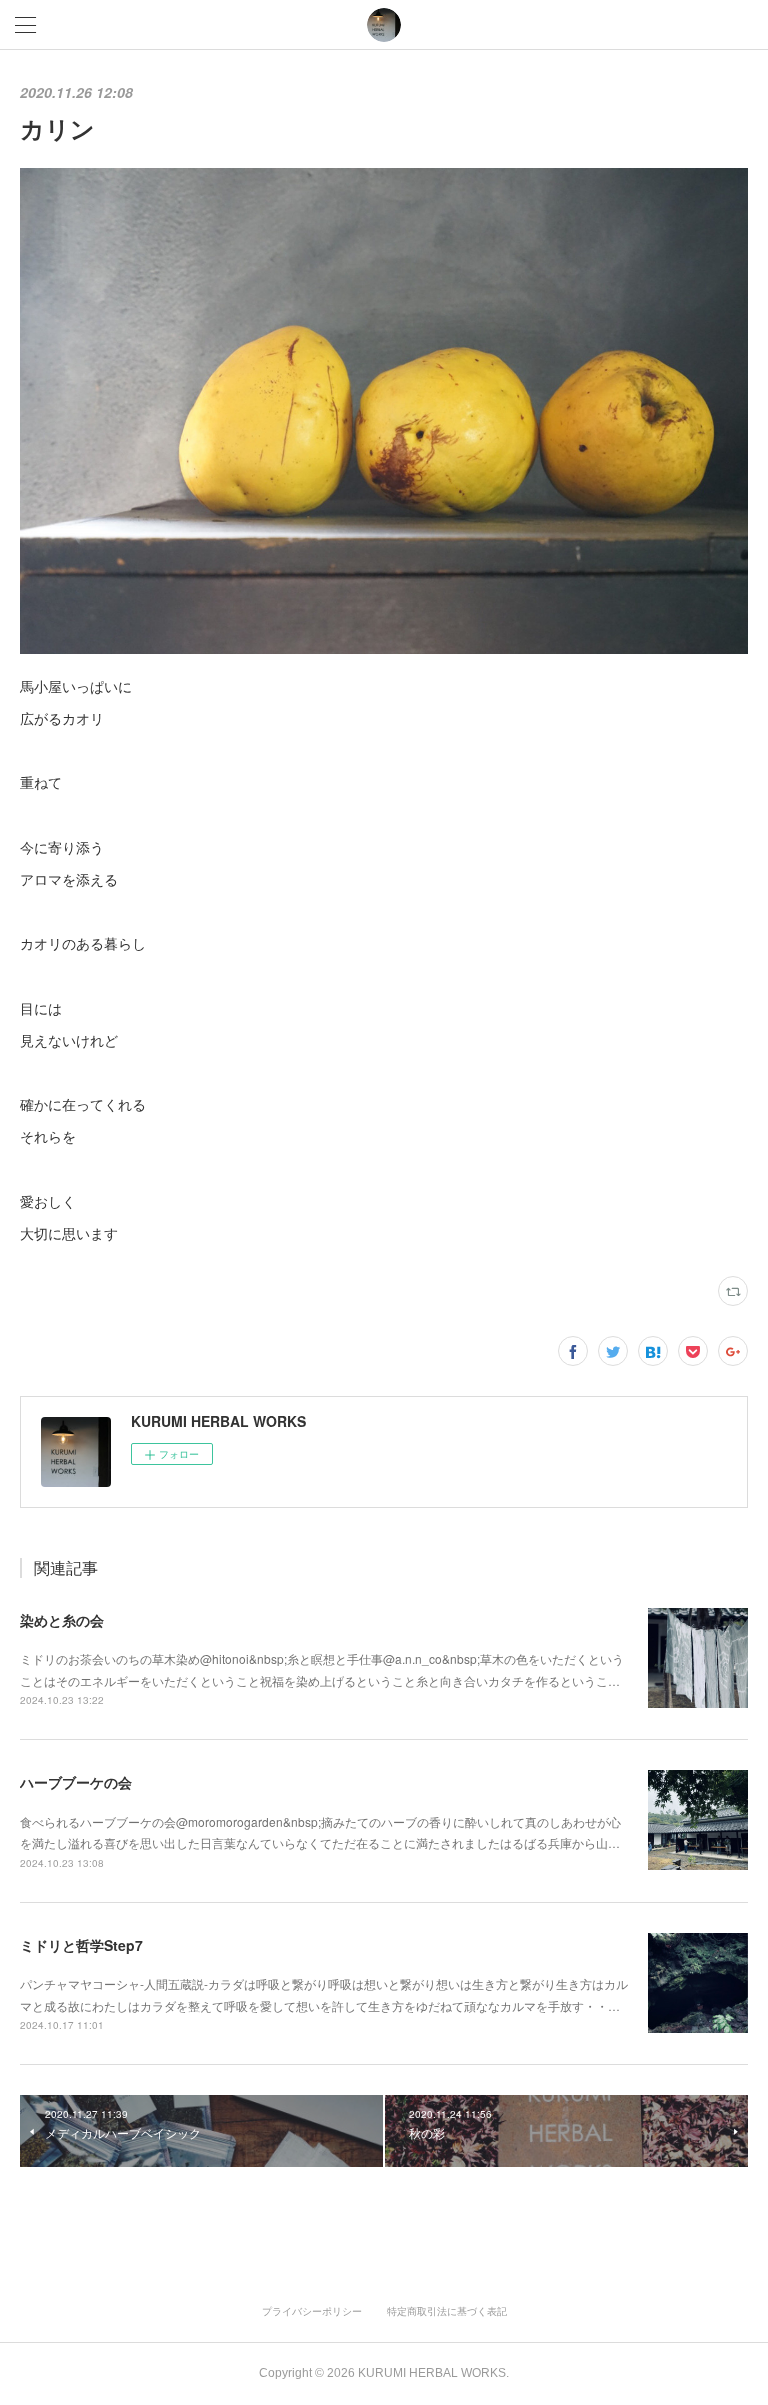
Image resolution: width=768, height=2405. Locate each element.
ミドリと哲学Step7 (81, 1945)
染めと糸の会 (62, 1620)
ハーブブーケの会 (76, 1782)
